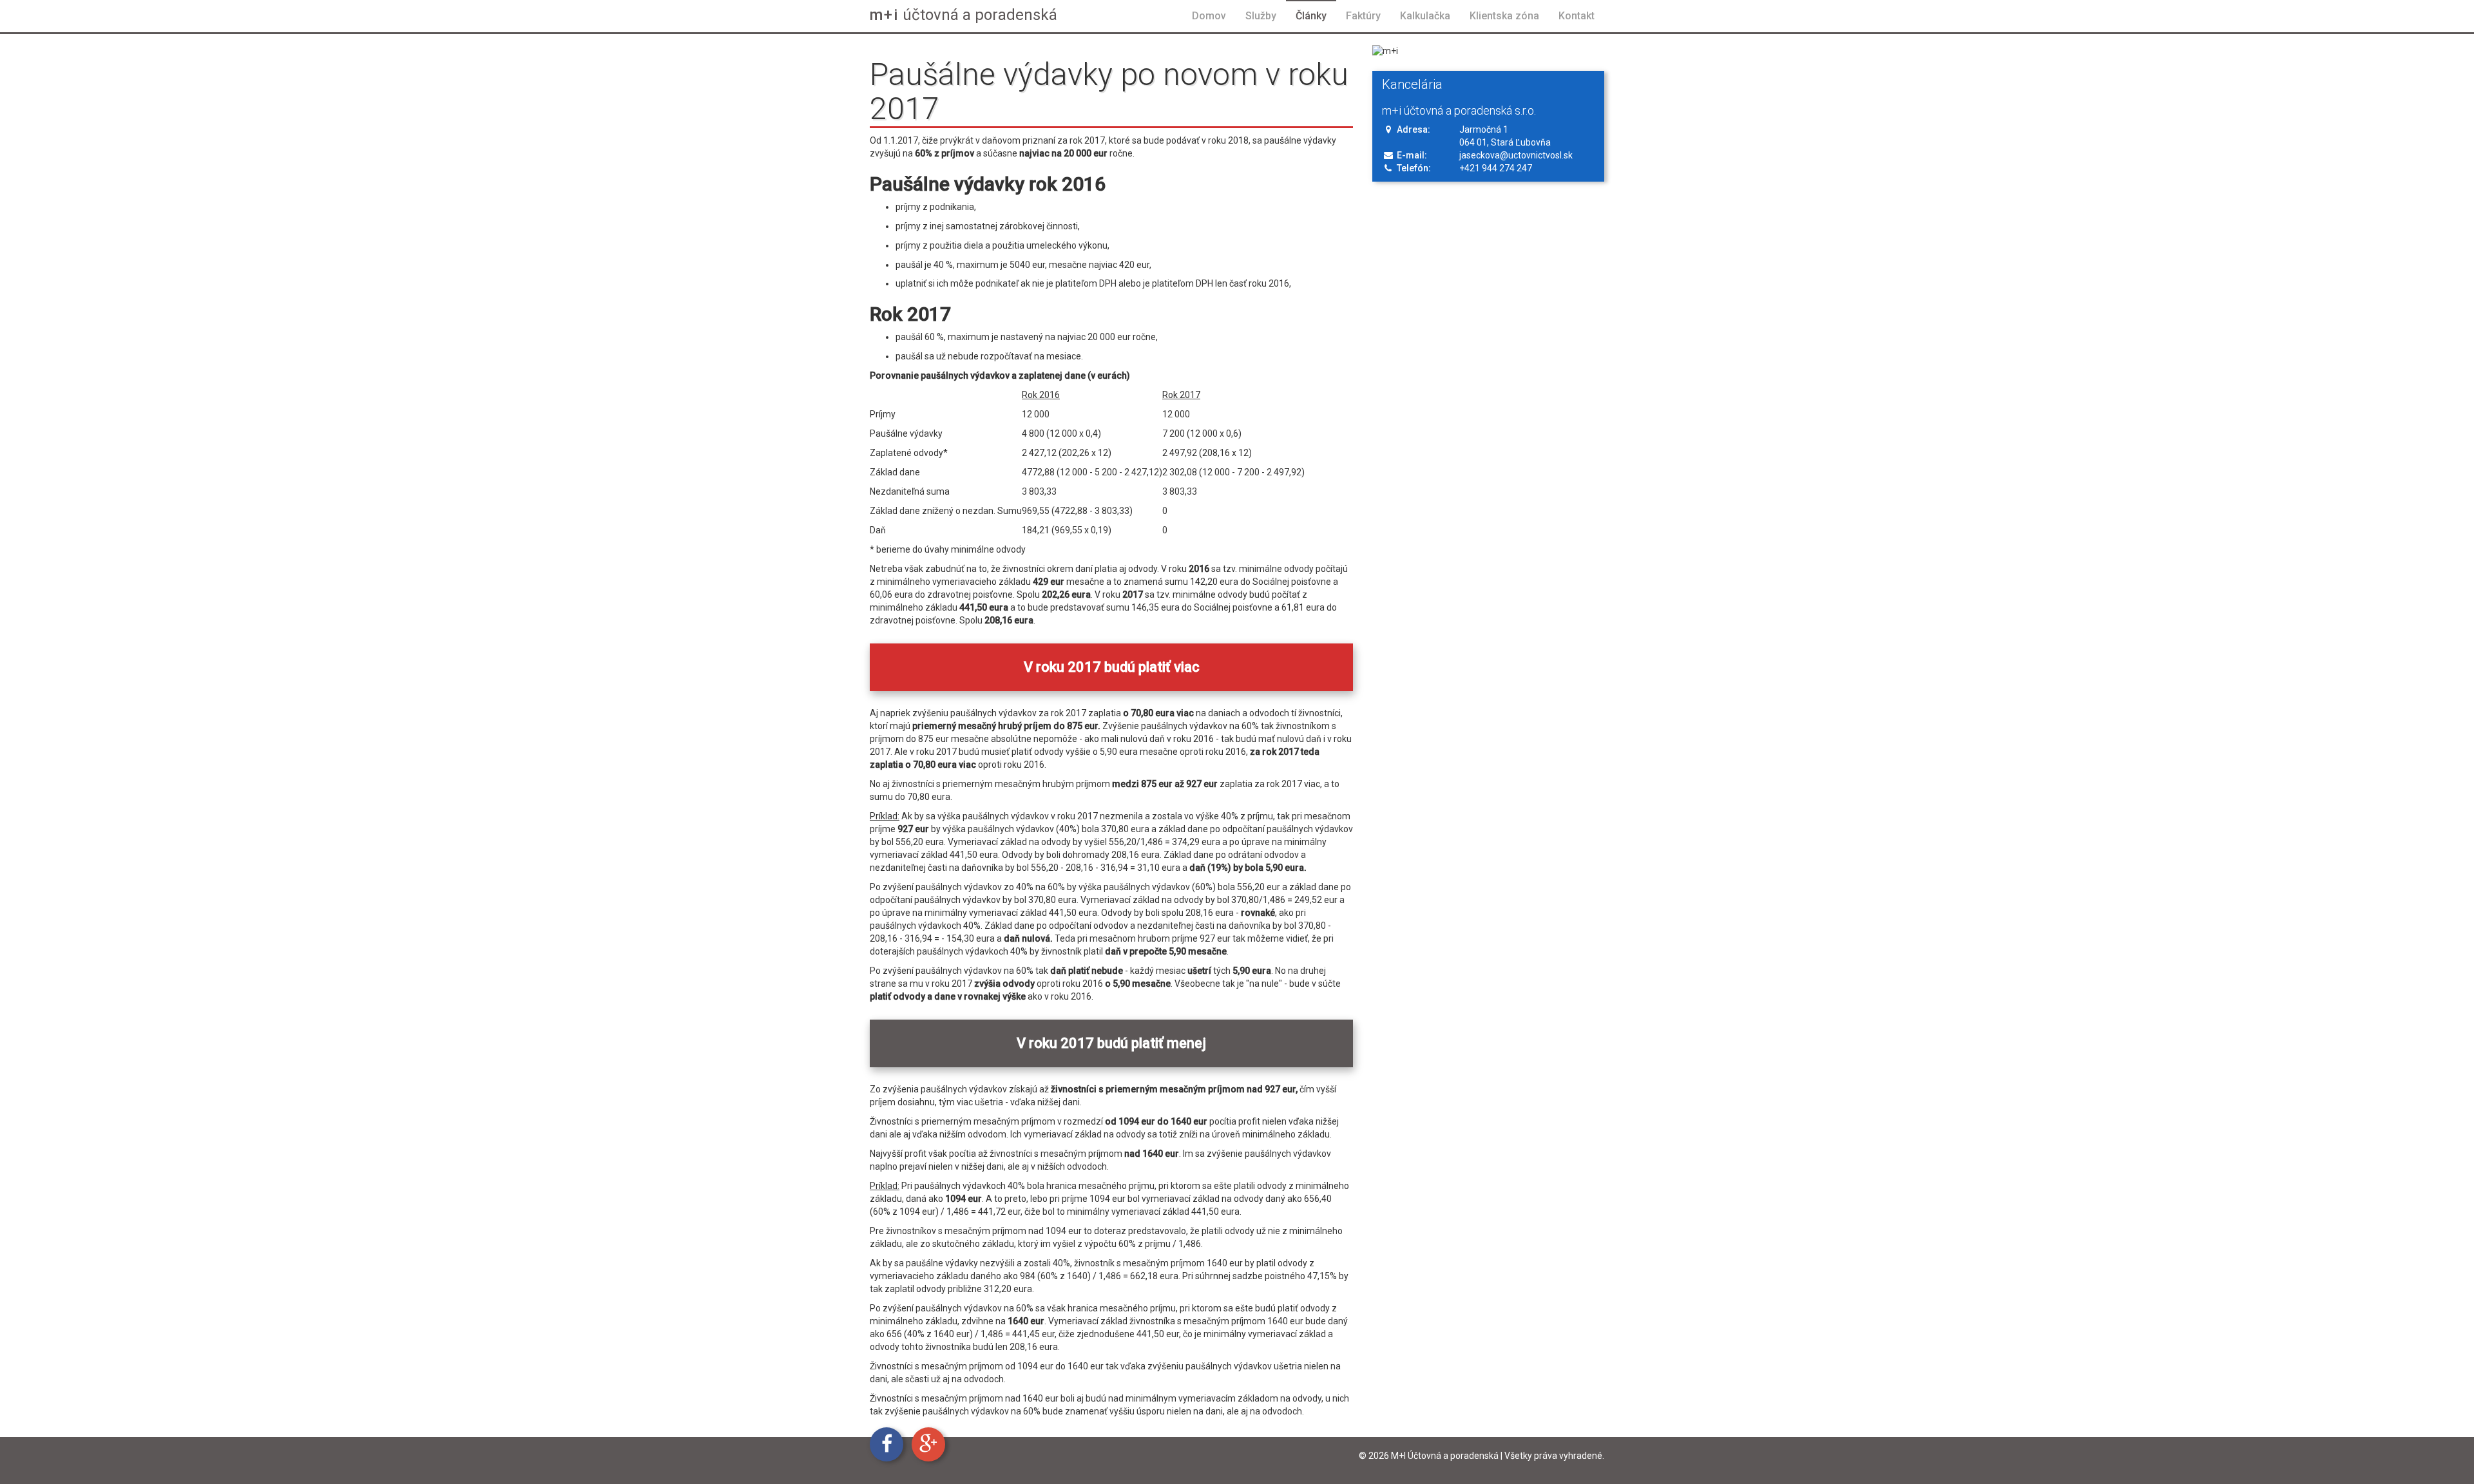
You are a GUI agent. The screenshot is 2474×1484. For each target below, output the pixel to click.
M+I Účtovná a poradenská (1445, 1456)
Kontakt (1577, 16)
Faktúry (1363, 16)
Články (1311, 16)
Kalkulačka (1425, 16)
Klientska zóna (1504, 16)
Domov (1209, 16)
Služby (1261, 16)
